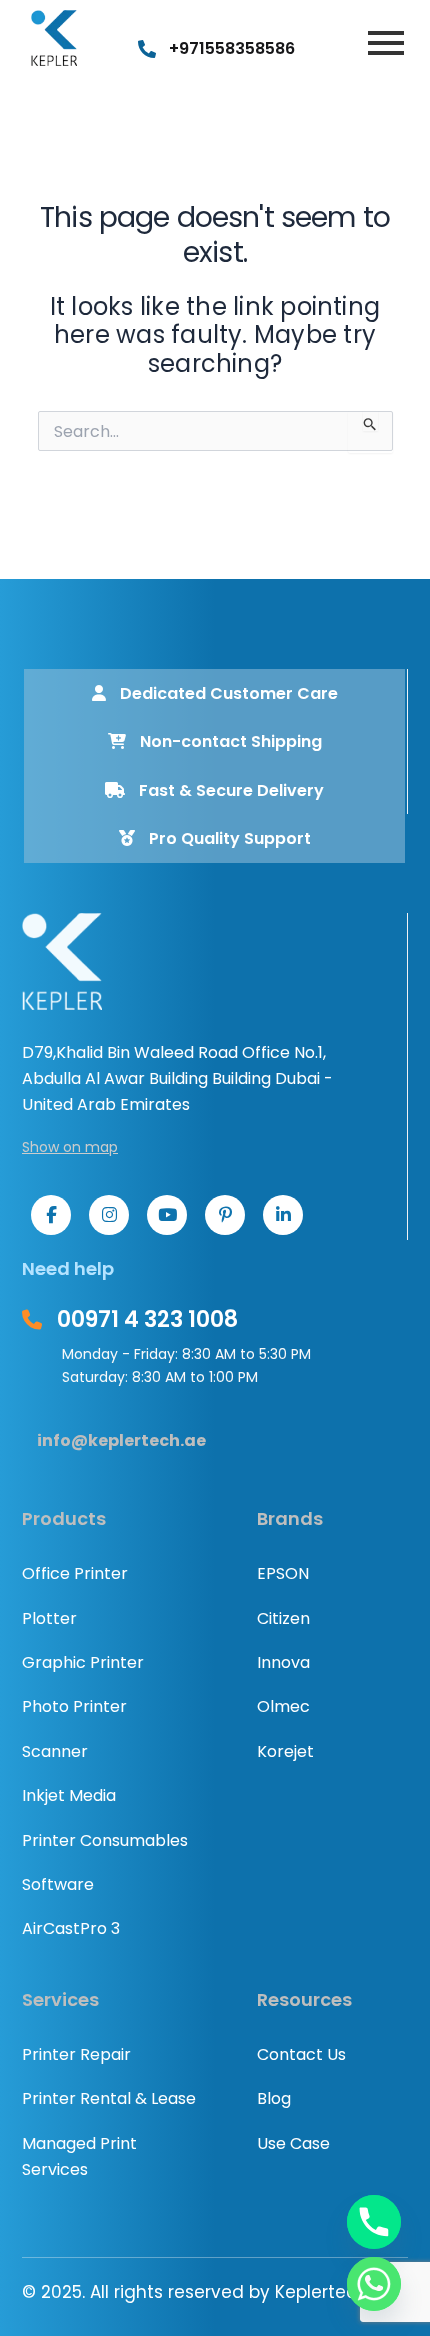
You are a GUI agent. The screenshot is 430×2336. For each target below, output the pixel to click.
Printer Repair (76, 2054)
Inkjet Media (69, 1795)
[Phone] (374, 2222)
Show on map (70, 1147)
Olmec (283, 1706)
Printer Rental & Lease (109, 2098)
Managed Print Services (79, 2156)
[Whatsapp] (374, 2284)
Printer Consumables (105, 1840)
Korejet (285, 1751)
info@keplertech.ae (121, 1440)
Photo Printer (74, 1706)
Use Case (293, 2143)
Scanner (55, 1751)
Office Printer (75, 1573)
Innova (283, 1662)
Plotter (49, 1618)
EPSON (283, 1573)
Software (58, 1884)
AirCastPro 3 (71, 1928)
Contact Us (301, 2054)
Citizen (283, 1618)
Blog (274, 2098)
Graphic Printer (83, 1662)
